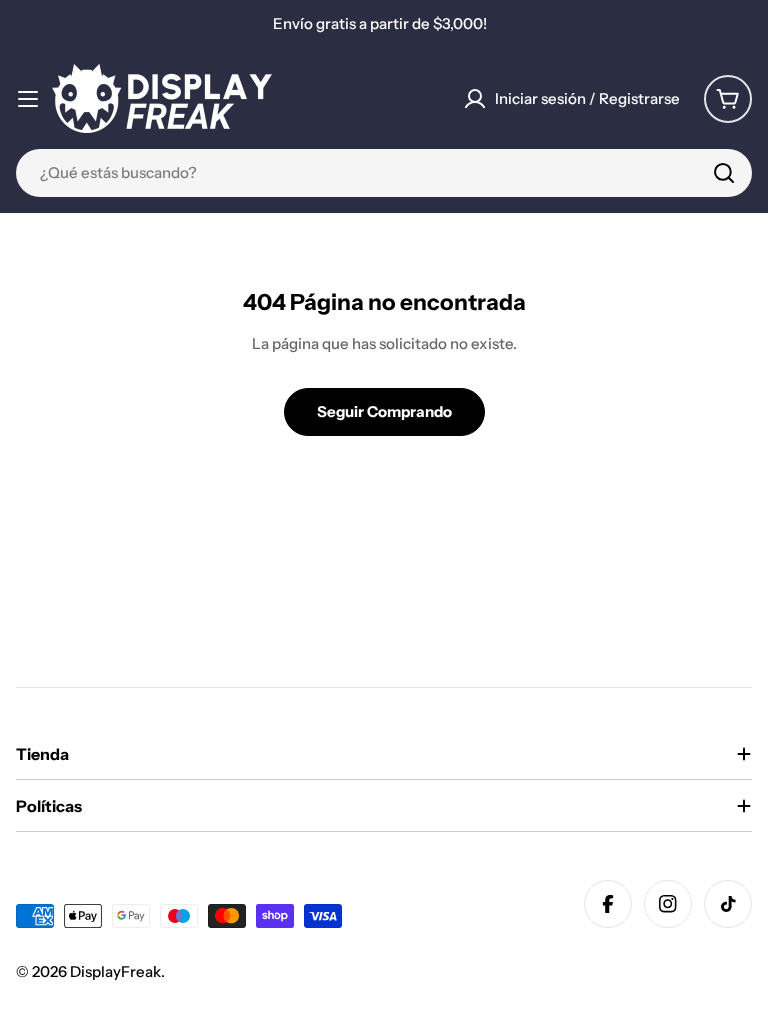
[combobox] (384, 173)
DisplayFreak (115, 971)
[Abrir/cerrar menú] (28, 99)
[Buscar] (724, 173)
